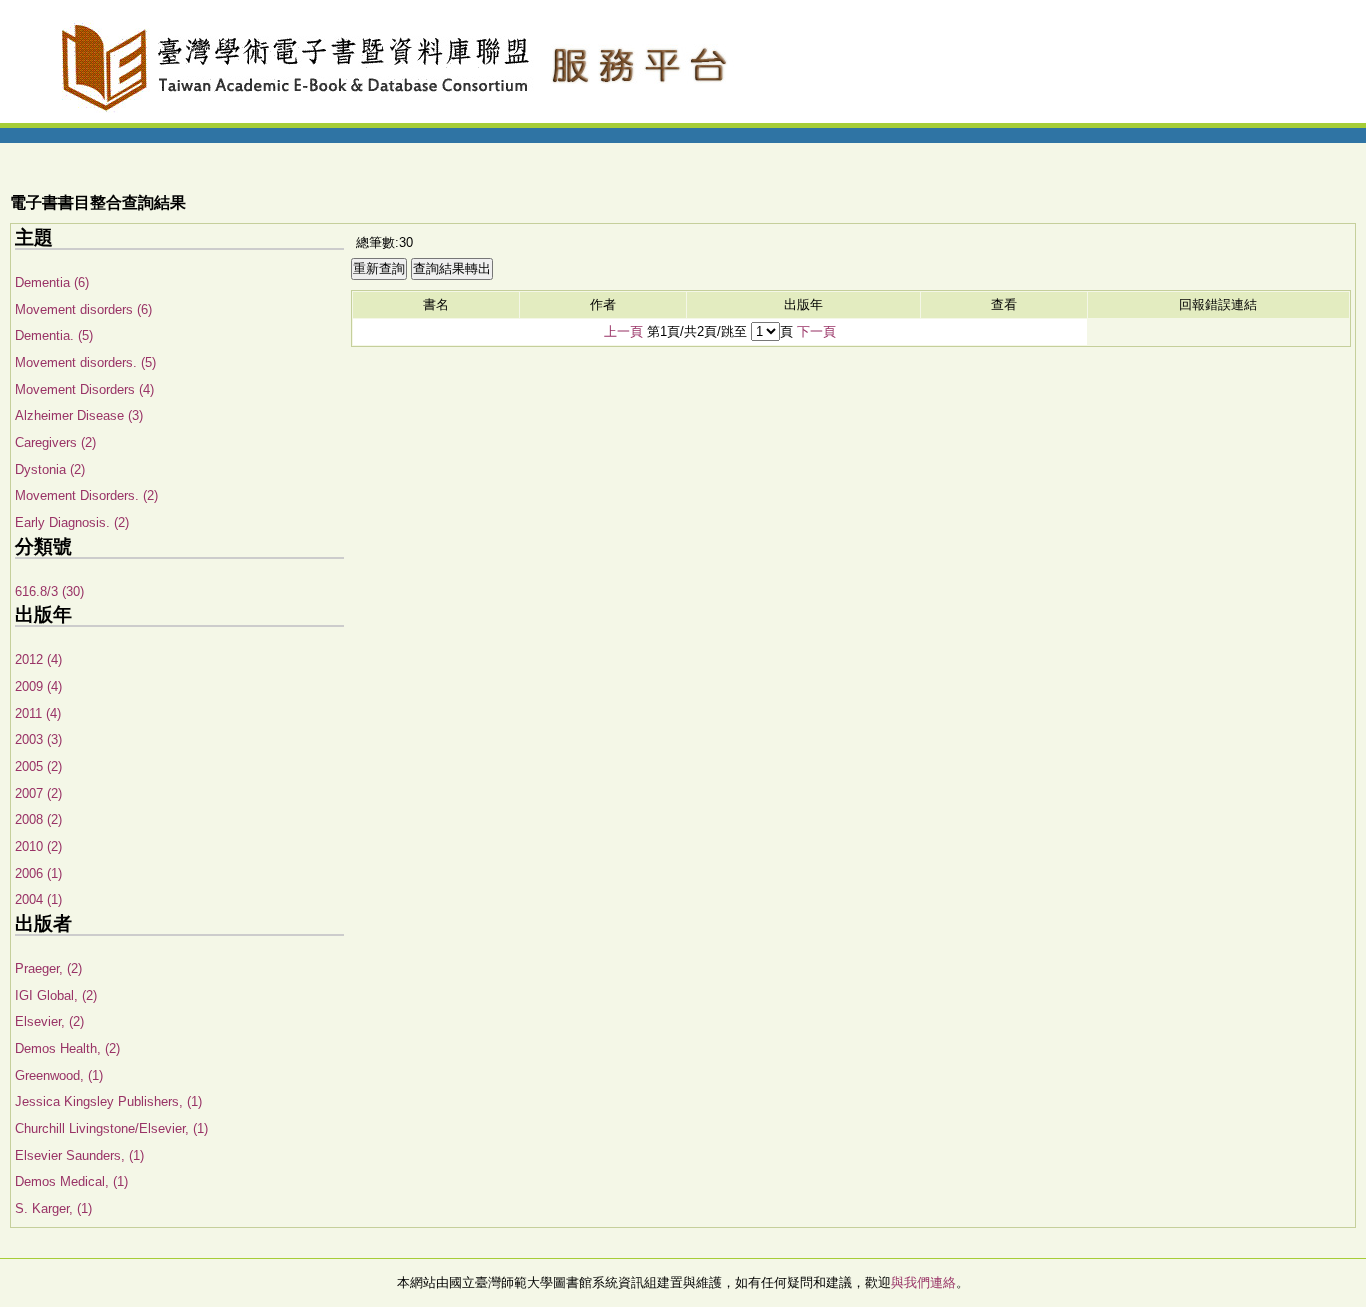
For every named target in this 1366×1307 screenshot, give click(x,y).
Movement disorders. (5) (85, 362)
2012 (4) (38, 659)
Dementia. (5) (54, 335)
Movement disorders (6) (83, 309)
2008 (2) (38, 819)
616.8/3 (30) (49, 591)
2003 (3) (38, 739)
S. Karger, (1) (53, 1208)
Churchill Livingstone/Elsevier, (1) (111, 1128)
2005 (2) (38, 766)
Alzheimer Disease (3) (79, 415)
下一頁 (816, 331)
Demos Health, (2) (67, 1048)
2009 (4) (38, 686)
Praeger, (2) (48, 968)
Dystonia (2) (50, 469)
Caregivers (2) (55, 442)
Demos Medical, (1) (71, 1181)
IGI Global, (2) (56, 995)
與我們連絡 (923, 1282)
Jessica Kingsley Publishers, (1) (108, 1101)
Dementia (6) (52, 282)
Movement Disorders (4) (84, 389)
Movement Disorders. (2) (86, 495)
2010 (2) (38, 846)
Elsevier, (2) (49, 1021)
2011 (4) (38, 713)
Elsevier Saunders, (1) (79, 1155)
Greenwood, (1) (59, 1075)
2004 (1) (38, 899)
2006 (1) (38, 873)
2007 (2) (38, 793)
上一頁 (623, 331)
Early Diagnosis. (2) (72, 522)
